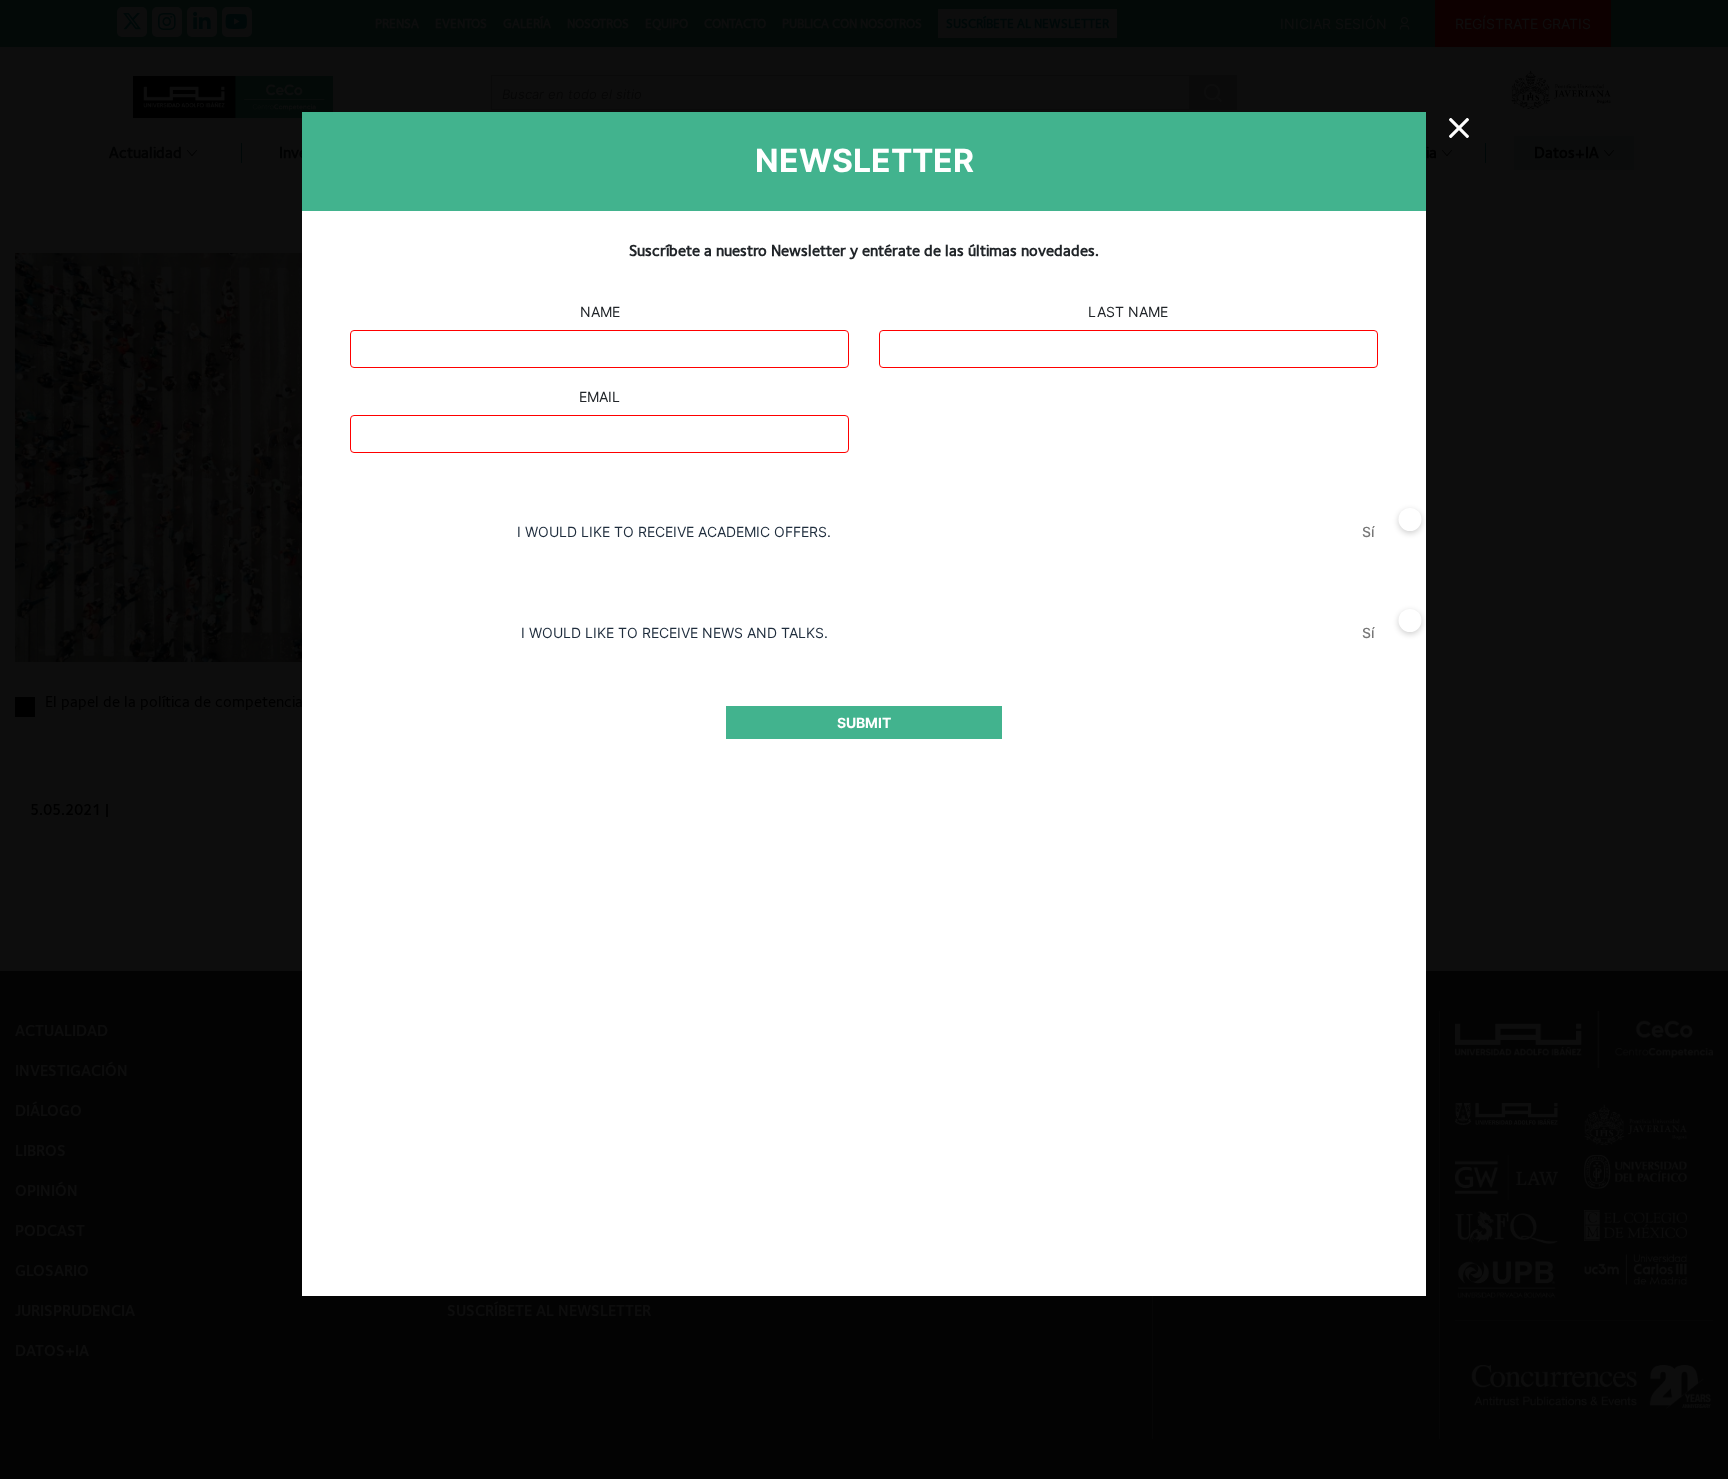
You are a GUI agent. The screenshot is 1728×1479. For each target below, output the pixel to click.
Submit (864, 722)
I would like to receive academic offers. (674, 531)
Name (600, 311)
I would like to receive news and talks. (674, 632)
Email (599, 396)
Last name (1128, 311)
